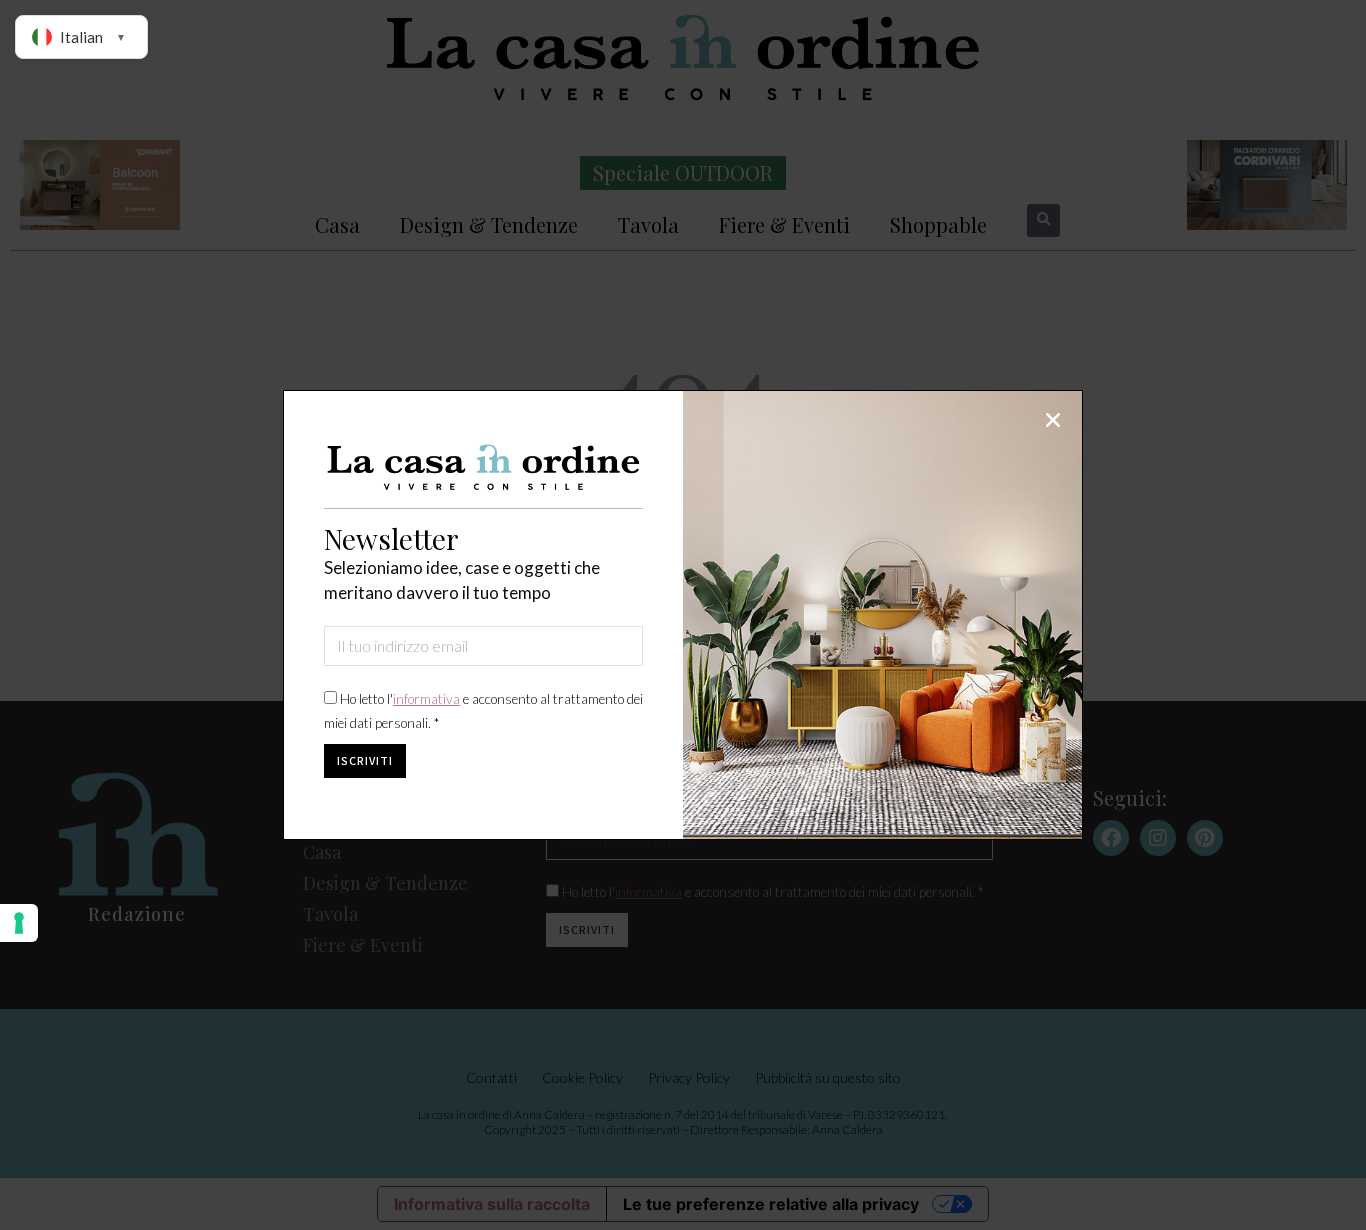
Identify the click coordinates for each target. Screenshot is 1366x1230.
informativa (426, 699)
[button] (1053, 420)
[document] (683, 615)
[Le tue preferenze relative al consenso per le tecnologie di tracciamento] (19, 923)
